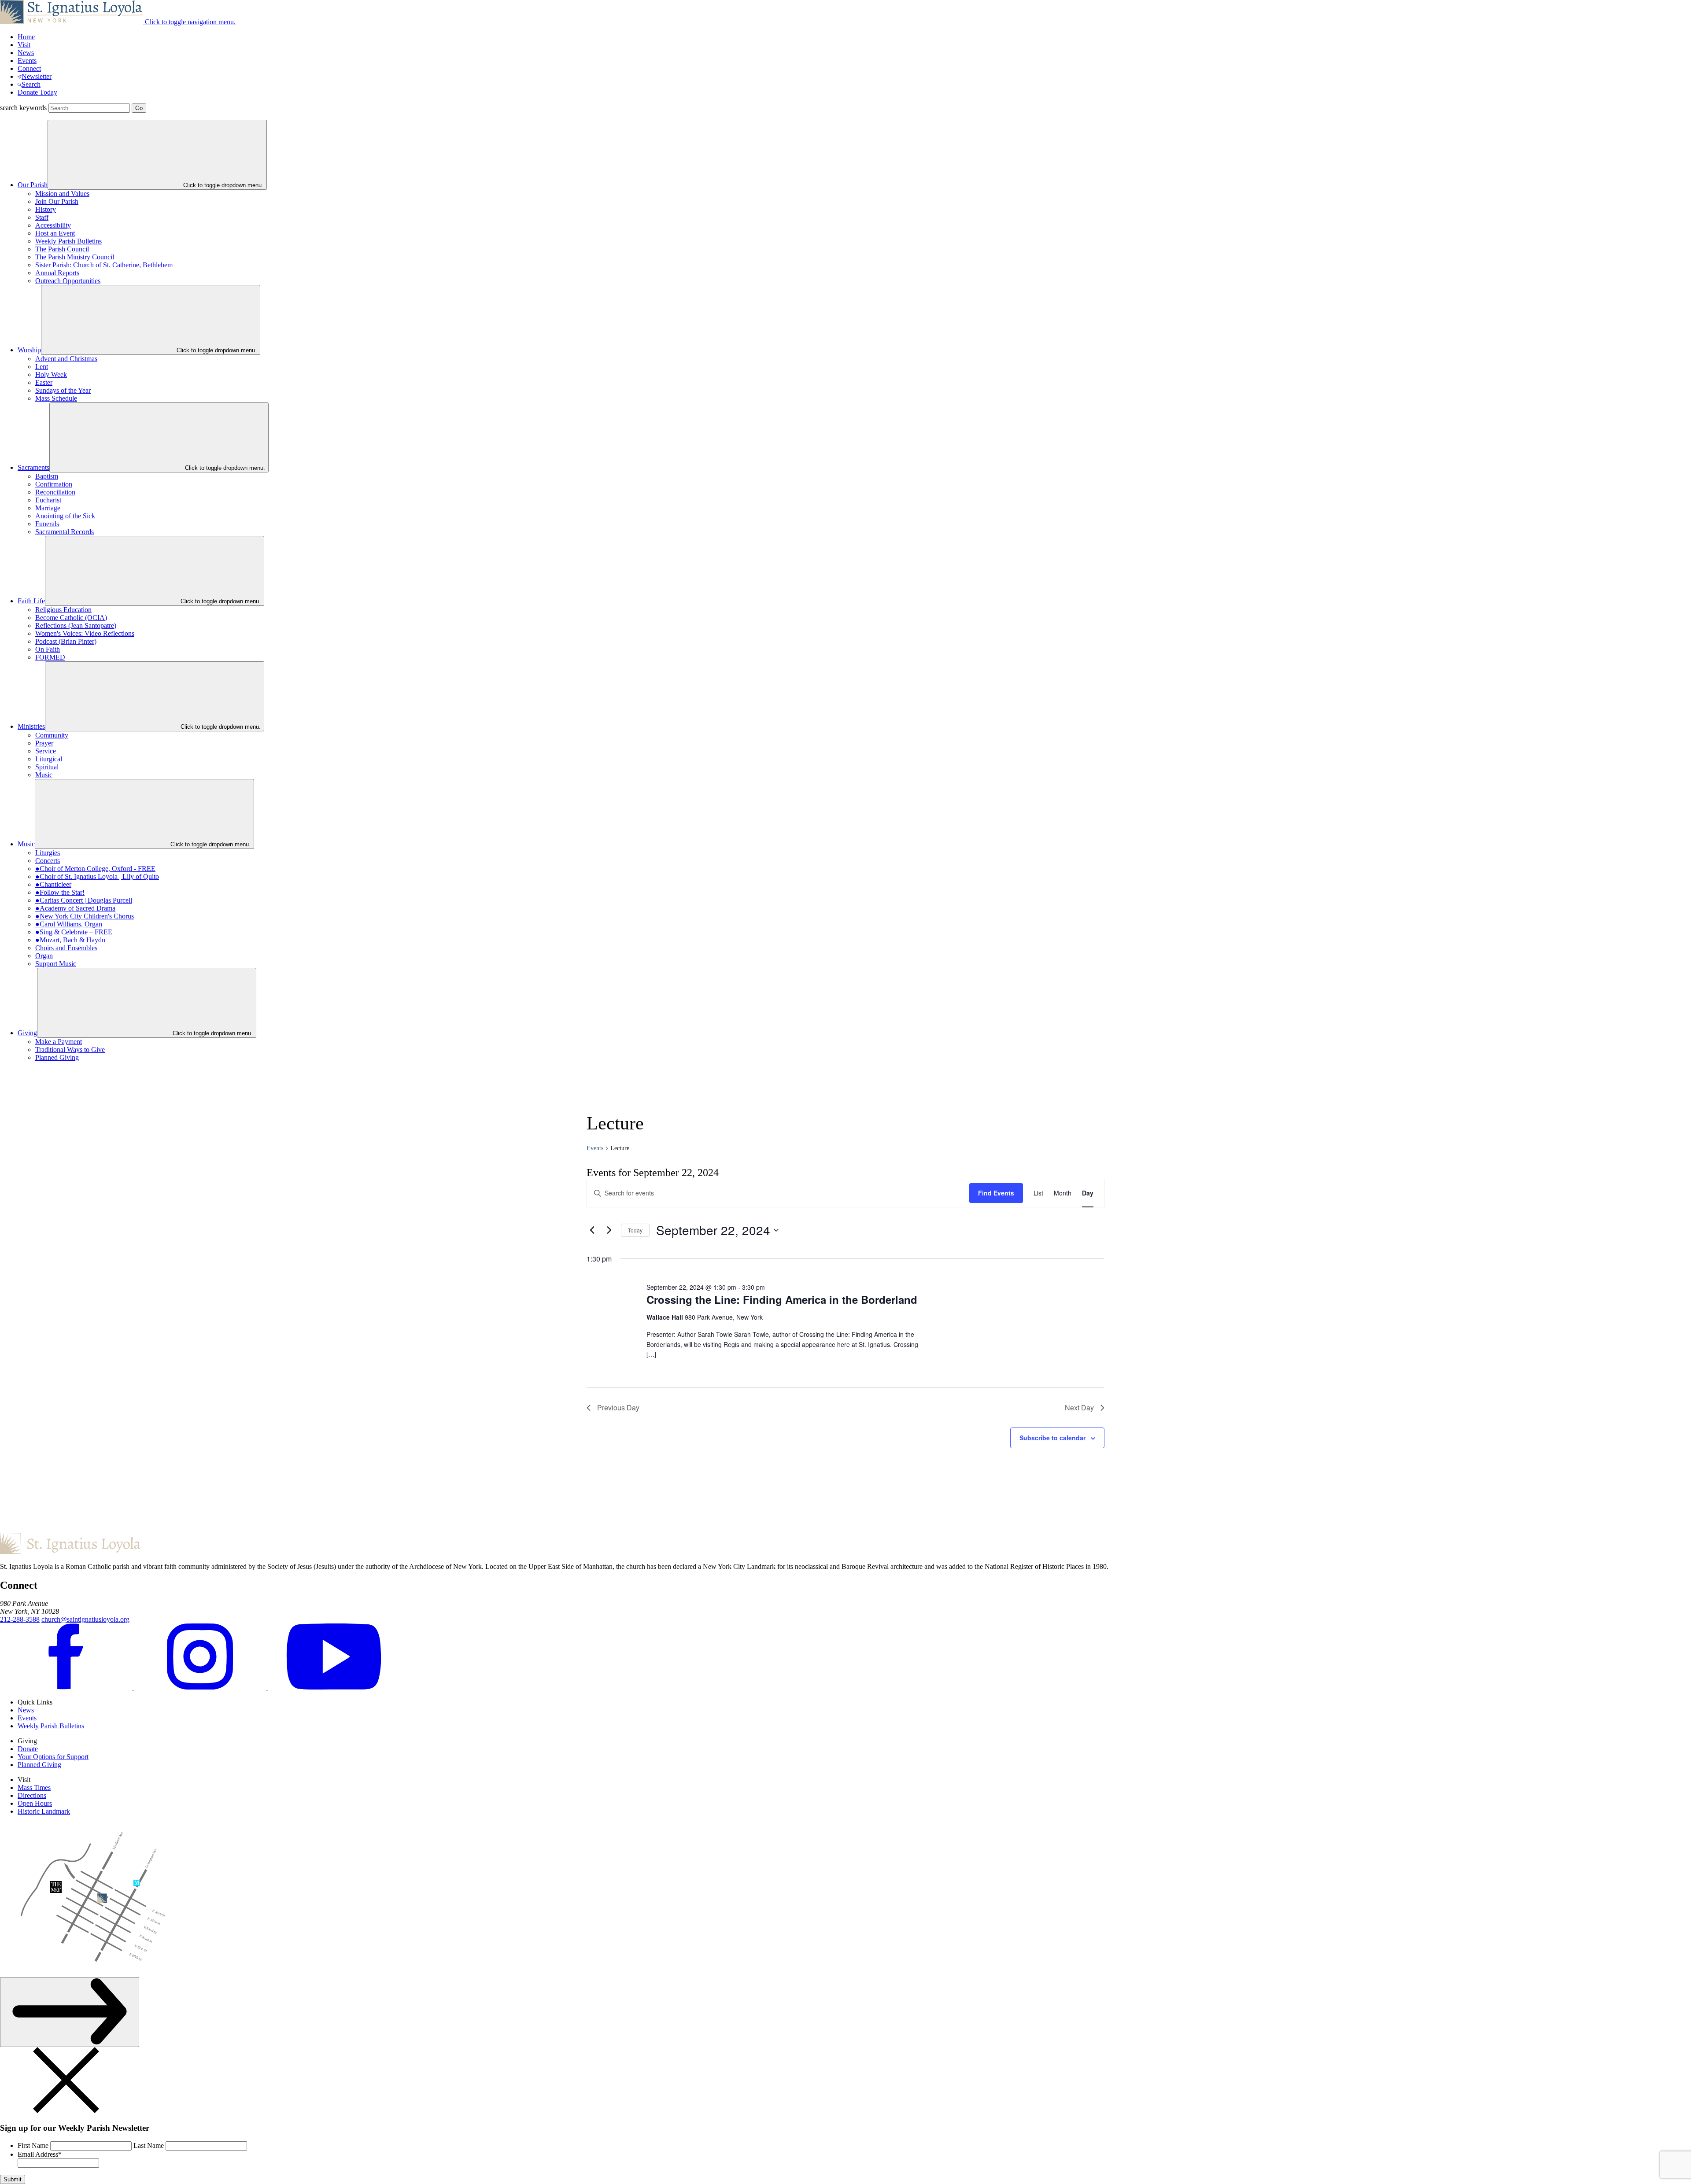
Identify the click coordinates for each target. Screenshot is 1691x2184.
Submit (13, 2179)
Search (31, 84)
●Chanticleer (53, 884)
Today (635, 1230)
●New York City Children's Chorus (85, 916)
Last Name (149, 2145)
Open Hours (35, 1803)
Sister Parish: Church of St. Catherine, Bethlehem (104, 265)
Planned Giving (57, 1057)
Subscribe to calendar (1052, 1438)
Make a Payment (59, 1042)
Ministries (31, 726)
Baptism (47, 476)
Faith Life (31, 601)
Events (27, 61)
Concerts (48, 861)
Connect (29, 68)
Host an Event (55, 233)
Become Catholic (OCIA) (71, 618)
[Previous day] (592, 1230)
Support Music (56, 964)
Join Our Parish (57, 201)
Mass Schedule (56, 398)
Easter (44, 382)
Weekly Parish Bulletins (68, 241)
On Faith (48, 649)
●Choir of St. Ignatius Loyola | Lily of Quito (97, 876)
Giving (27, 1033)
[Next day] (609, 1230)
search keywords (23, 108)
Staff (42, 217)
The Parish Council (62, 249)
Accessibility (53, 225)
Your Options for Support (53, 1757)
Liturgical (49, 759)
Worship (29, 350)
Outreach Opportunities (68, 281)
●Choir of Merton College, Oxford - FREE (95, 869)
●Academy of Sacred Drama (75, 908)
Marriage (48, 508)
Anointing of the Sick (65, 516)
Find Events (996, 1193)
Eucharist (48, 500)
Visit (24, 45)
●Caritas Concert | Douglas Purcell (84, 900)
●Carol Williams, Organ (69, 924)
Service (46, 751)
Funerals (47, 524)
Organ (44, 956)
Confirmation (54, 484)
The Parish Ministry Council (75, 257)
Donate (28, 1749)
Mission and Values (62, 194)
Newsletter (37, 76)
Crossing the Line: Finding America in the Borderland (782, 1299)
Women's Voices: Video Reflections (85, 633)
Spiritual (47, 767)
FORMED (50, 657)
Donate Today (37, 92)
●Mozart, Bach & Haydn (70, 940)
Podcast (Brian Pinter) (66, 641)
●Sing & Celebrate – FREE (74, 932)
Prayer (44, 743)
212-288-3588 (20, 1619)
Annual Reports (57, 273)
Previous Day (618, 1407)
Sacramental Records (65, 532)
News (26, 53)
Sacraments (33, 467)
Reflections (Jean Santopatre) (76, 625)
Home (26, 37)
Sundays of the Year (63, 390)
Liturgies (48, 853)
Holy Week (51, 374)
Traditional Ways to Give (70, 1050)
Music (44, 775)
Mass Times (34, 1787)
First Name (33, 2145)
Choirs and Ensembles (66, 948)
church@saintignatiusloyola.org (85, 1619)
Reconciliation (55, 492)
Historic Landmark (44, 1811)
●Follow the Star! (60, 892)
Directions (32, 1795)
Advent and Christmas (66, 359)
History (46, 209)
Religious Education (63, 610)
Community (52, 735)
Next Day (1079, 1407)
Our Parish (33, 185)
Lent (42, 367)
